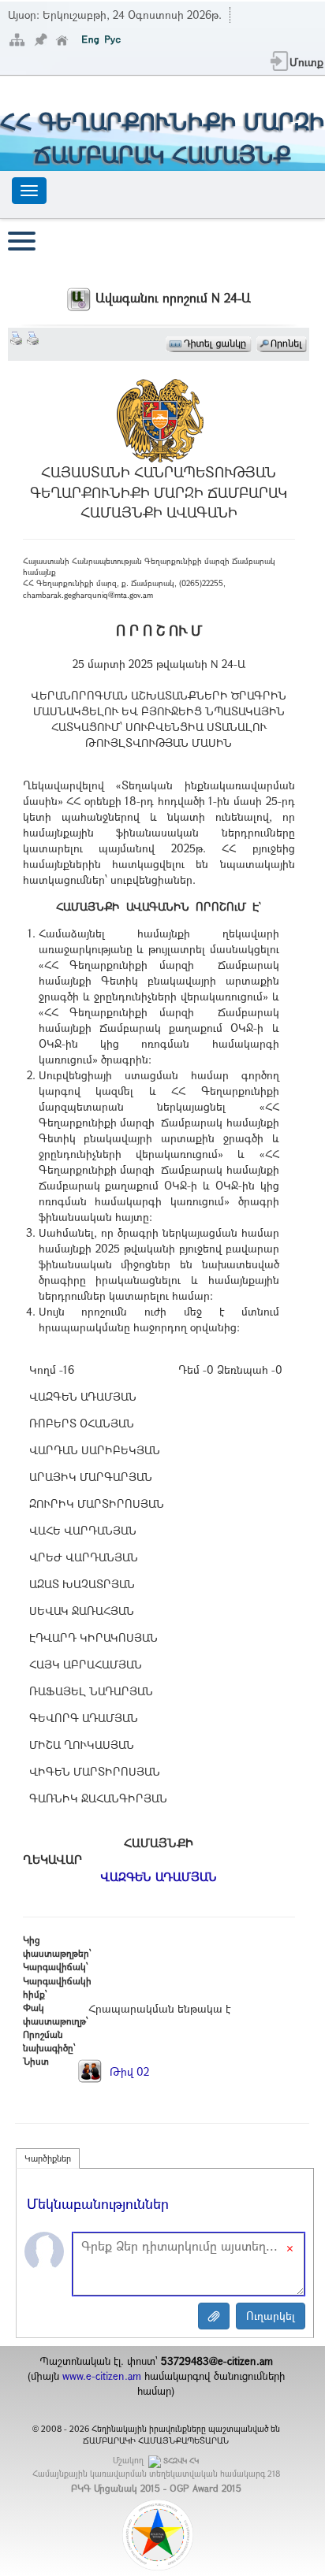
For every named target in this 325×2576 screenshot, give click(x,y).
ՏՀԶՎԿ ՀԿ (181, 2461)
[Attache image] (214, 2316)
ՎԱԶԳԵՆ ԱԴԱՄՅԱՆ (159, 1876)
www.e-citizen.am (102, 2376)
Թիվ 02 (128, 2071)
